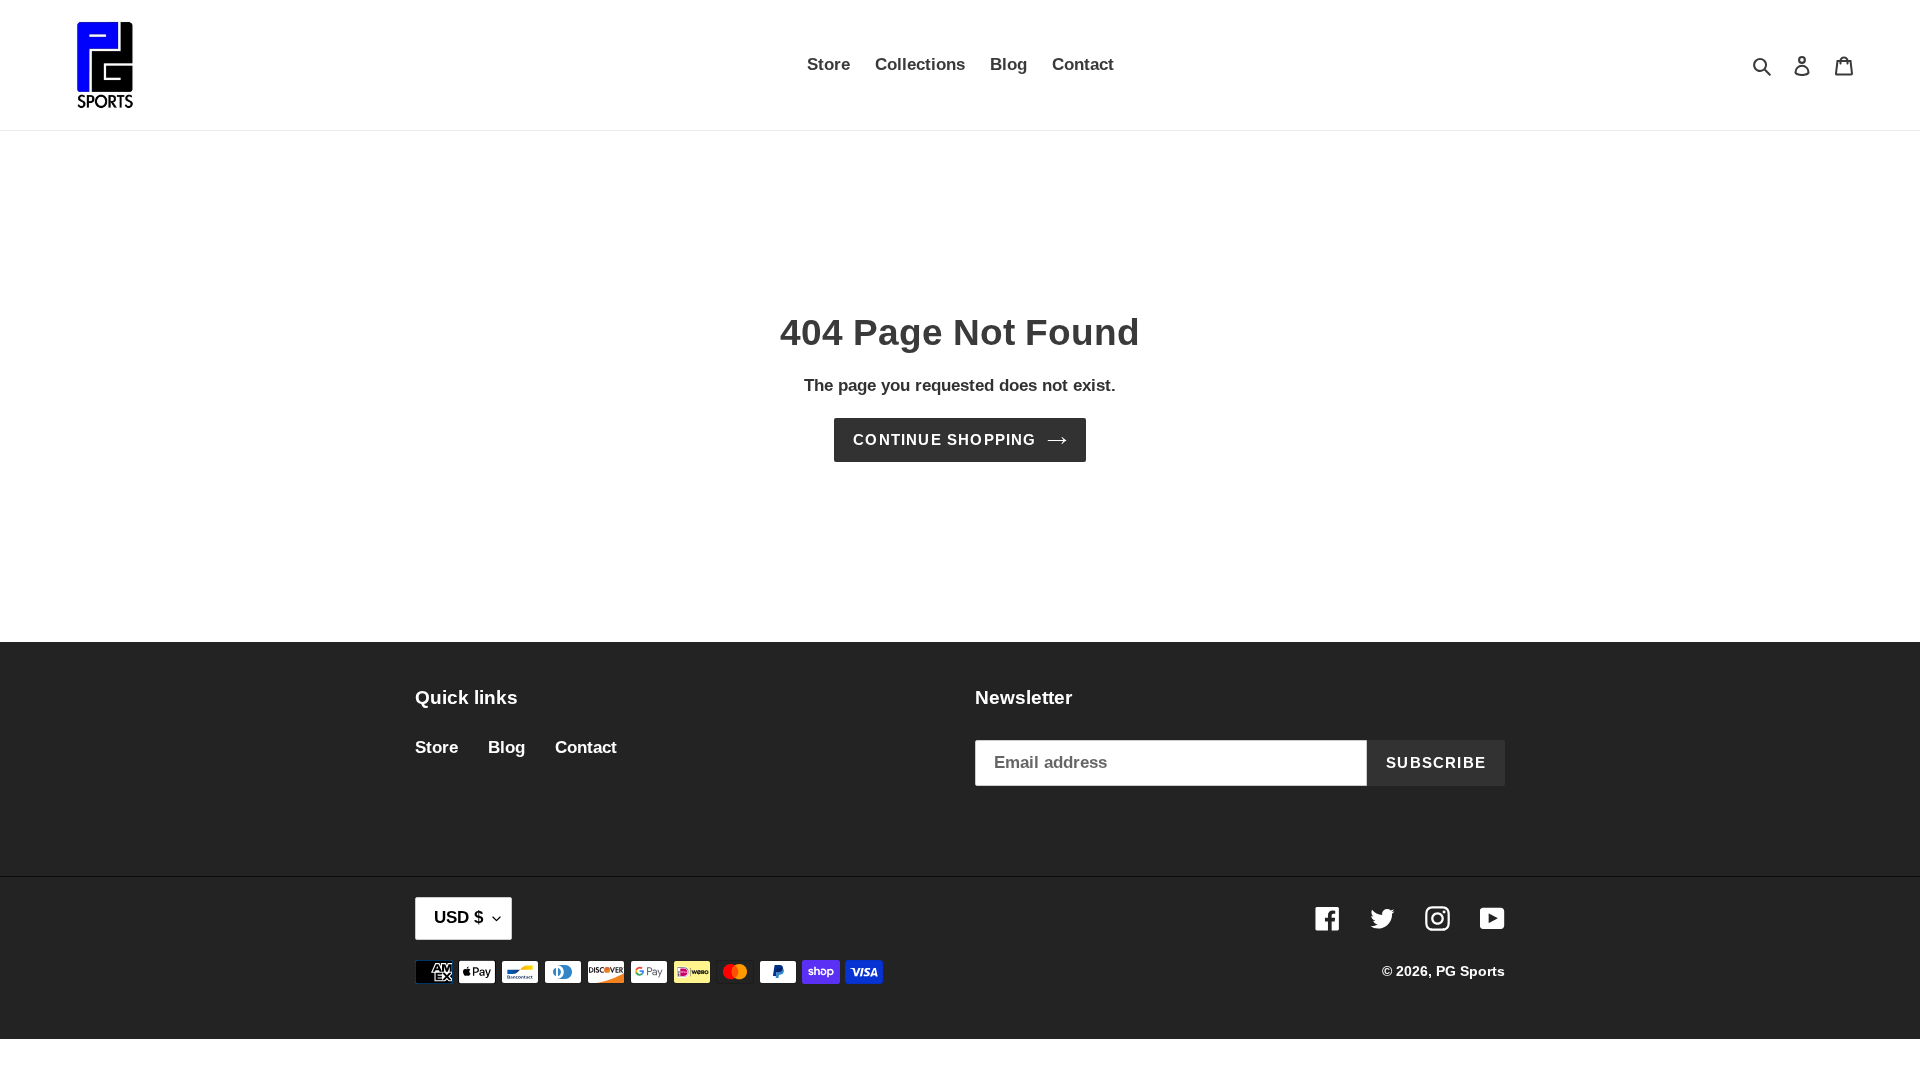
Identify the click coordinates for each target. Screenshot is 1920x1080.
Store (436, 747)
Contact (586, 747)
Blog (506, 747)
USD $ (458, 917)
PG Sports (1470, 971)
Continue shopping (944, 439)
